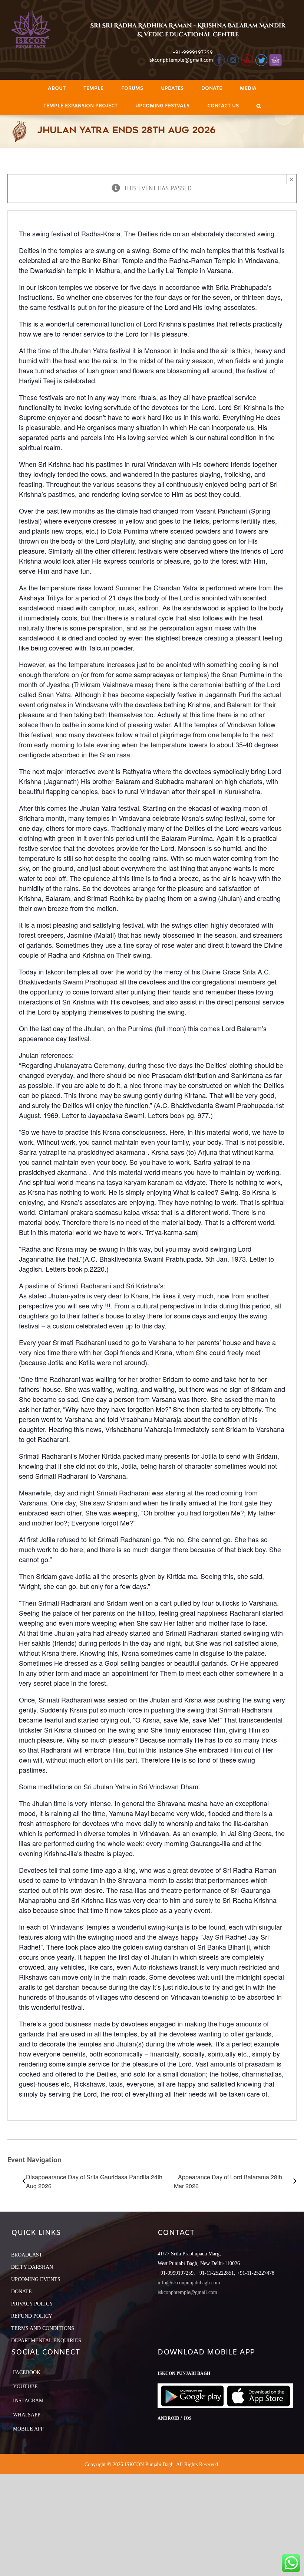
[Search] (259, 106)
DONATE (22, 2292)
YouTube (25, 2387)
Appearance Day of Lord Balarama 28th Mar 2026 (228, 2181)
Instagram (28, 2401)
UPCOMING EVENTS (36, 2279)
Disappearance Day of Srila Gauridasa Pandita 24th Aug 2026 (94, 2181)
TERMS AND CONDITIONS (43, 2328)
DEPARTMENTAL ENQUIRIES (46, 2341)
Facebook (27, 2372)
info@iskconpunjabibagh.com (189, 2283)
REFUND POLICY (32, 2316)
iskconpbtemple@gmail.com (181, 60)
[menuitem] (57, 89)
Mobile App (28, 2429)
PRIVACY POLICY (32, 2304)
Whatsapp (27, 2415)
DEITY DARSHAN (32, 2267)
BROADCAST (27, 2255)
